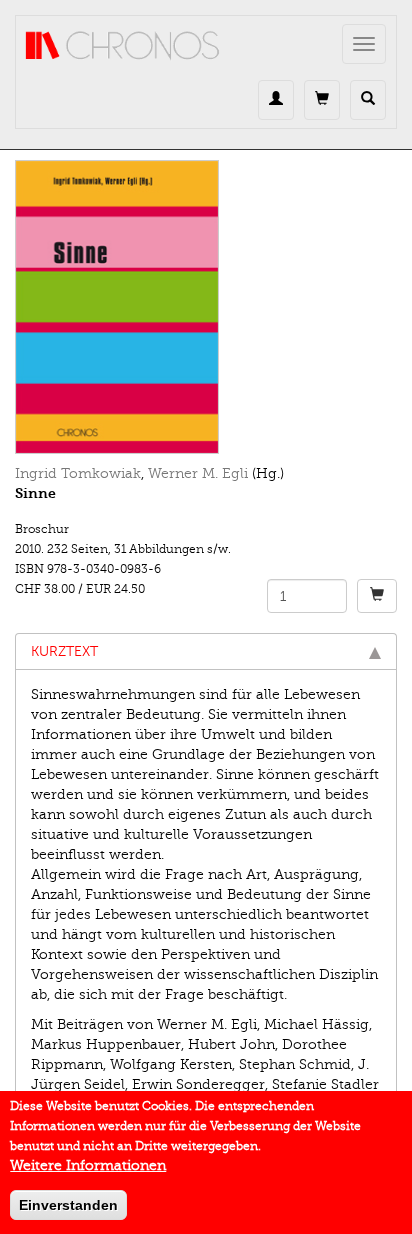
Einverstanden (68, 1205)
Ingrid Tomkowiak (78, 473)
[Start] (123, 46)
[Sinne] (206, 307)
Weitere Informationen (88, 1165)
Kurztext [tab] (64, 651)
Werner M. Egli (198, 473)
